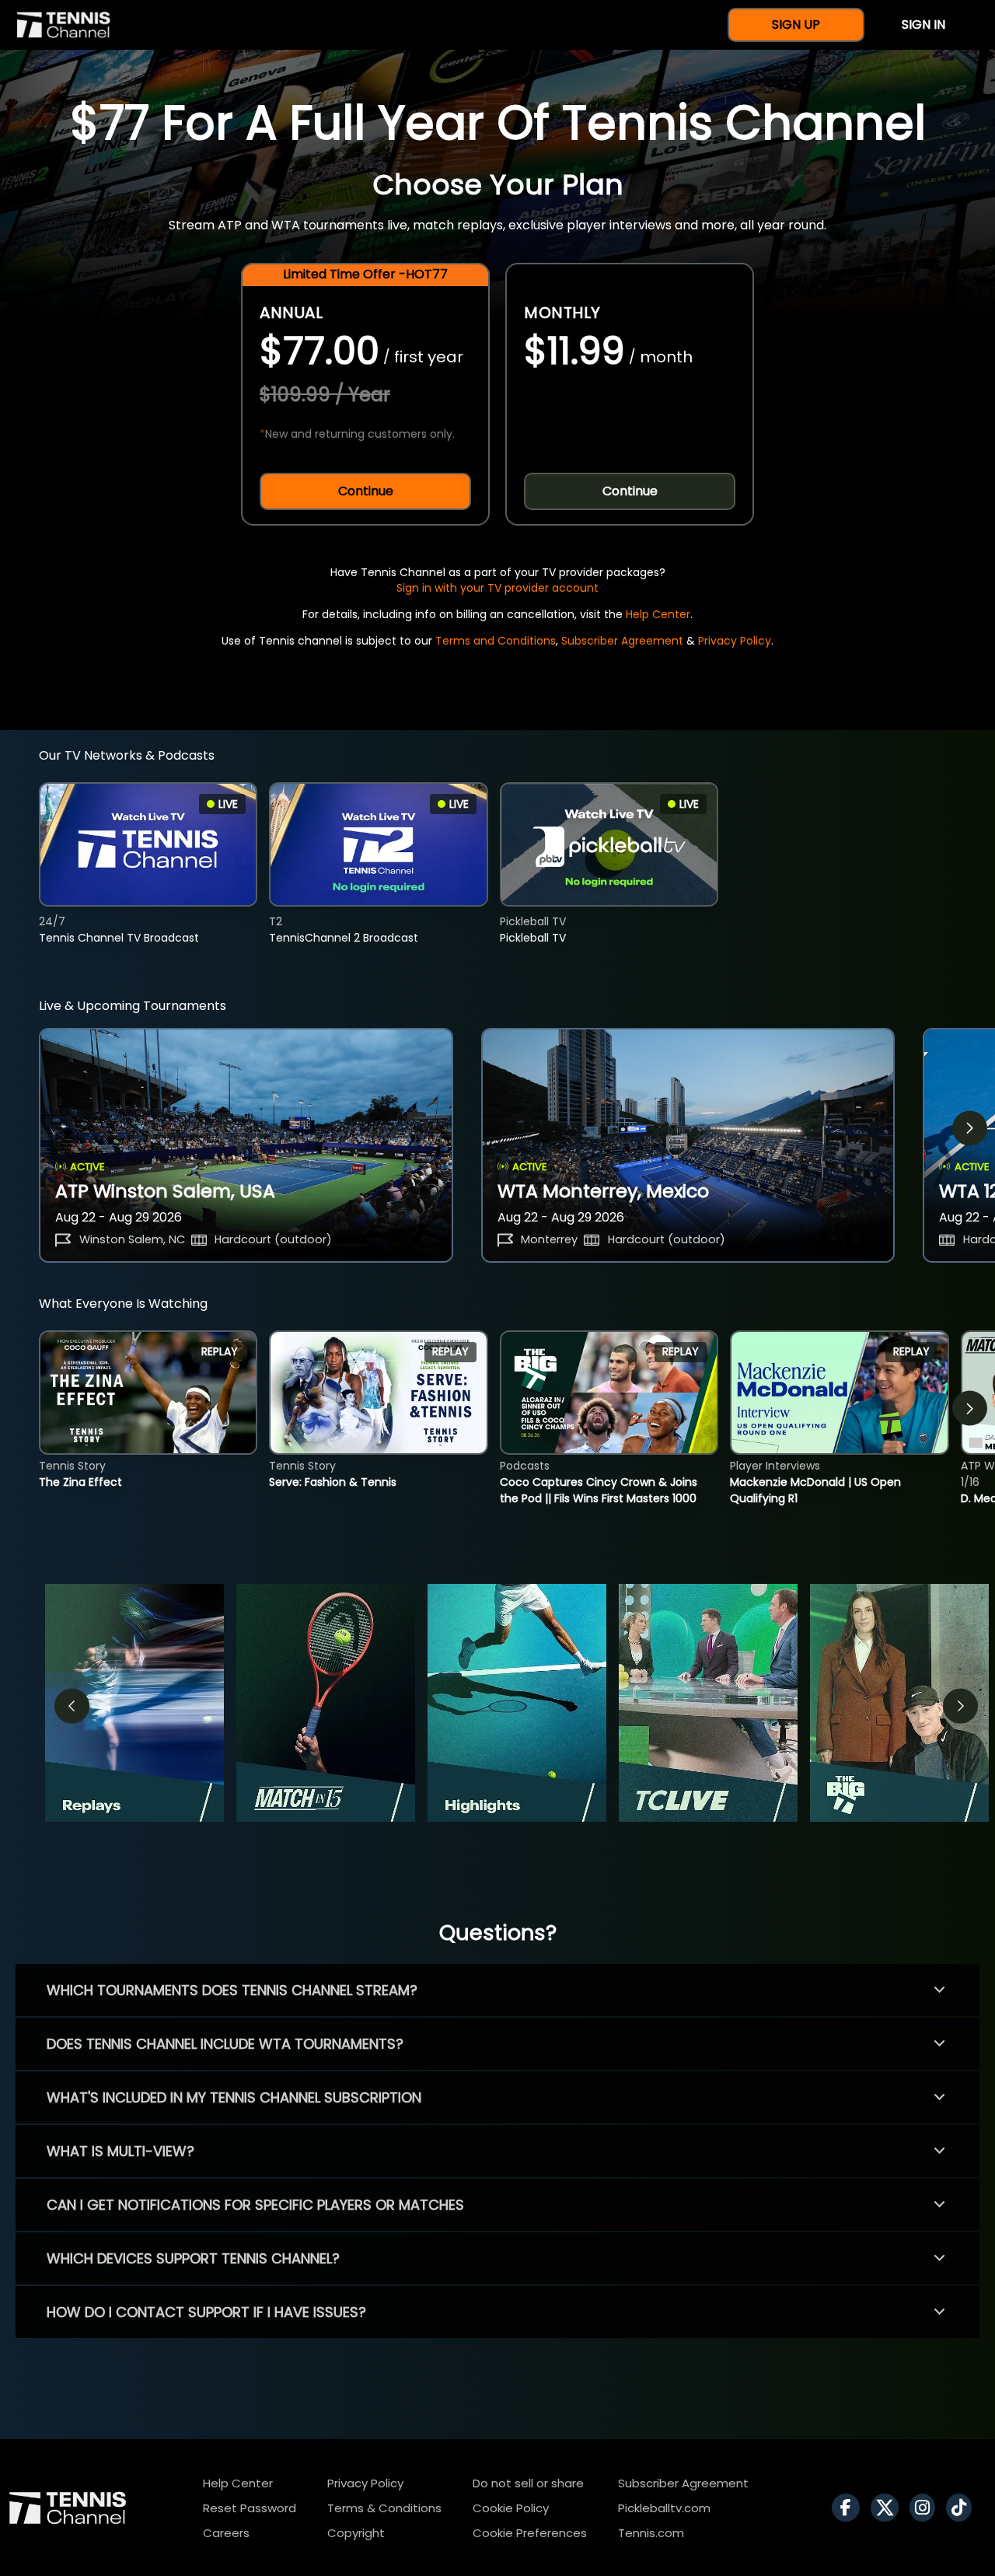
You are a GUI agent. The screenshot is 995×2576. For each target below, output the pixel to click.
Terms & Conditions (384, 2508)
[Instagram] (926, 2508)
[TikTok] (963, 2508)
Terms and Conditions (496, 641)
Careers (226, 2533)
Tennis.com (651, 2533)
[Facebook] (850, 2508)
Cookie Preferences (530, 2533)
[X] (889, 2508)
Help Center (658, 614)
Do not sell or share (528, 2483)
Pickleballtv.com (664, 2508)
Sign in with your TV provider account (497, 588)
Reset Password (250, 2508)
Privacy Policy (735, 641)
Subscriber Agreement (622, 641)
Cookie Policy (511, 2508)
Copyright (356, 2533)
